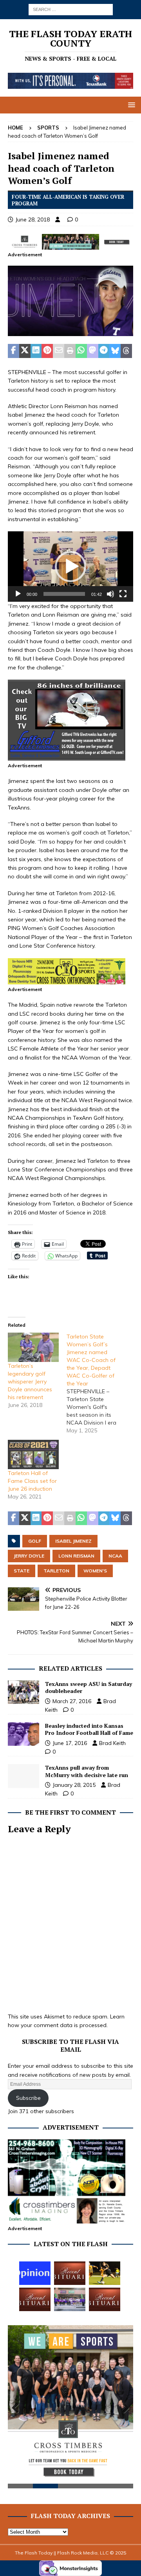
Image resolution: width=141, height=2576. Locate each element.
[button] (130, 105)
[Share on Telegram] (104, 351)
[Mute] (110, 594)
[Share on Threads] (126, 351)
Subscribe (28, 2098)
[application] (70, 567)
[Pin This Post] (47, 351)
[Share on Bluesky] (115, 351)
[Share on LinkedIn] (36, 351)
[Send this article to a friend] (59, 351)
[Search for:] (71, 9)
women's (95, 1571)
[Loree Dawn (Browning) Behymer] (35, 2299)
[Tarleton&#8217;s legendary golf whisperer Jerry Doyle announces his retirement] (33, 1347)
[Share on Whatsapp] (81, 351)
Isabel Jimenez (73, 1541)
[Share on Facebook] (14, 351)
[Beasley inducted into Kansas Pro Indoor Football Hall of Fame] (23, 1734)
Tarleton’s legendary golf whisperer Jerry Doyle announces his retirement (30, 1382)
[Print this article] (70, 351)
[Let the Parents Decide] (35, 2273)
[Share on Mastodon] (93, 351)
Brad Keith (112, 1743)
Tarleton (56, 1571)
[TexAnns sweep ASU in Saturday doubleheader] (23, 1692)
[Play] (18, 594)
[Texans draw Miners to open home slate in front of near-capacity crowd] (105, 2273)
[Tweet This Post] (25, 351)
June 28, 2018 (33, 219)
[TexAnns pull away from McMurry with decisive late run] (23, 1776)
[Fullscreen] (123, 594)
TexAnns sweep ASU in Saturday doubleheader (89, 1687)
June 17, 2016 (70, 1743)
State (22, 1571)
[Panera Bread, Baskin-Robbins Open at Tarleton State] (70, 2299)
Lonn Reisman (76, 1556)
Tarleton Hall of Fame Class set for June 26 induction (32, 1481)
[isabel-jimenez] (70, 332)
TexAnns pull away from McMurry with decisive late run (87, 1771)
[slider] (64, 594)
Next (123, 2408)
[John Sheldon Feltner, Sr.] (105, 2299)
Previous (18, 2408)
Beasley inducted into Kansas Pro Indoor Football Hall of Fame (89, 1729)
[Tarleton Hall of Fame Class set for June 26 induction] (33, 1454)
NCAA (115, 1556)
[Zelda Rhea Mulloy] (70, 2273)
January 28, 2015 (74, 1785)
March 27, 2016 (72, 1701)
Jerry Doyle (29, 1556)
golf (35, 1541)
